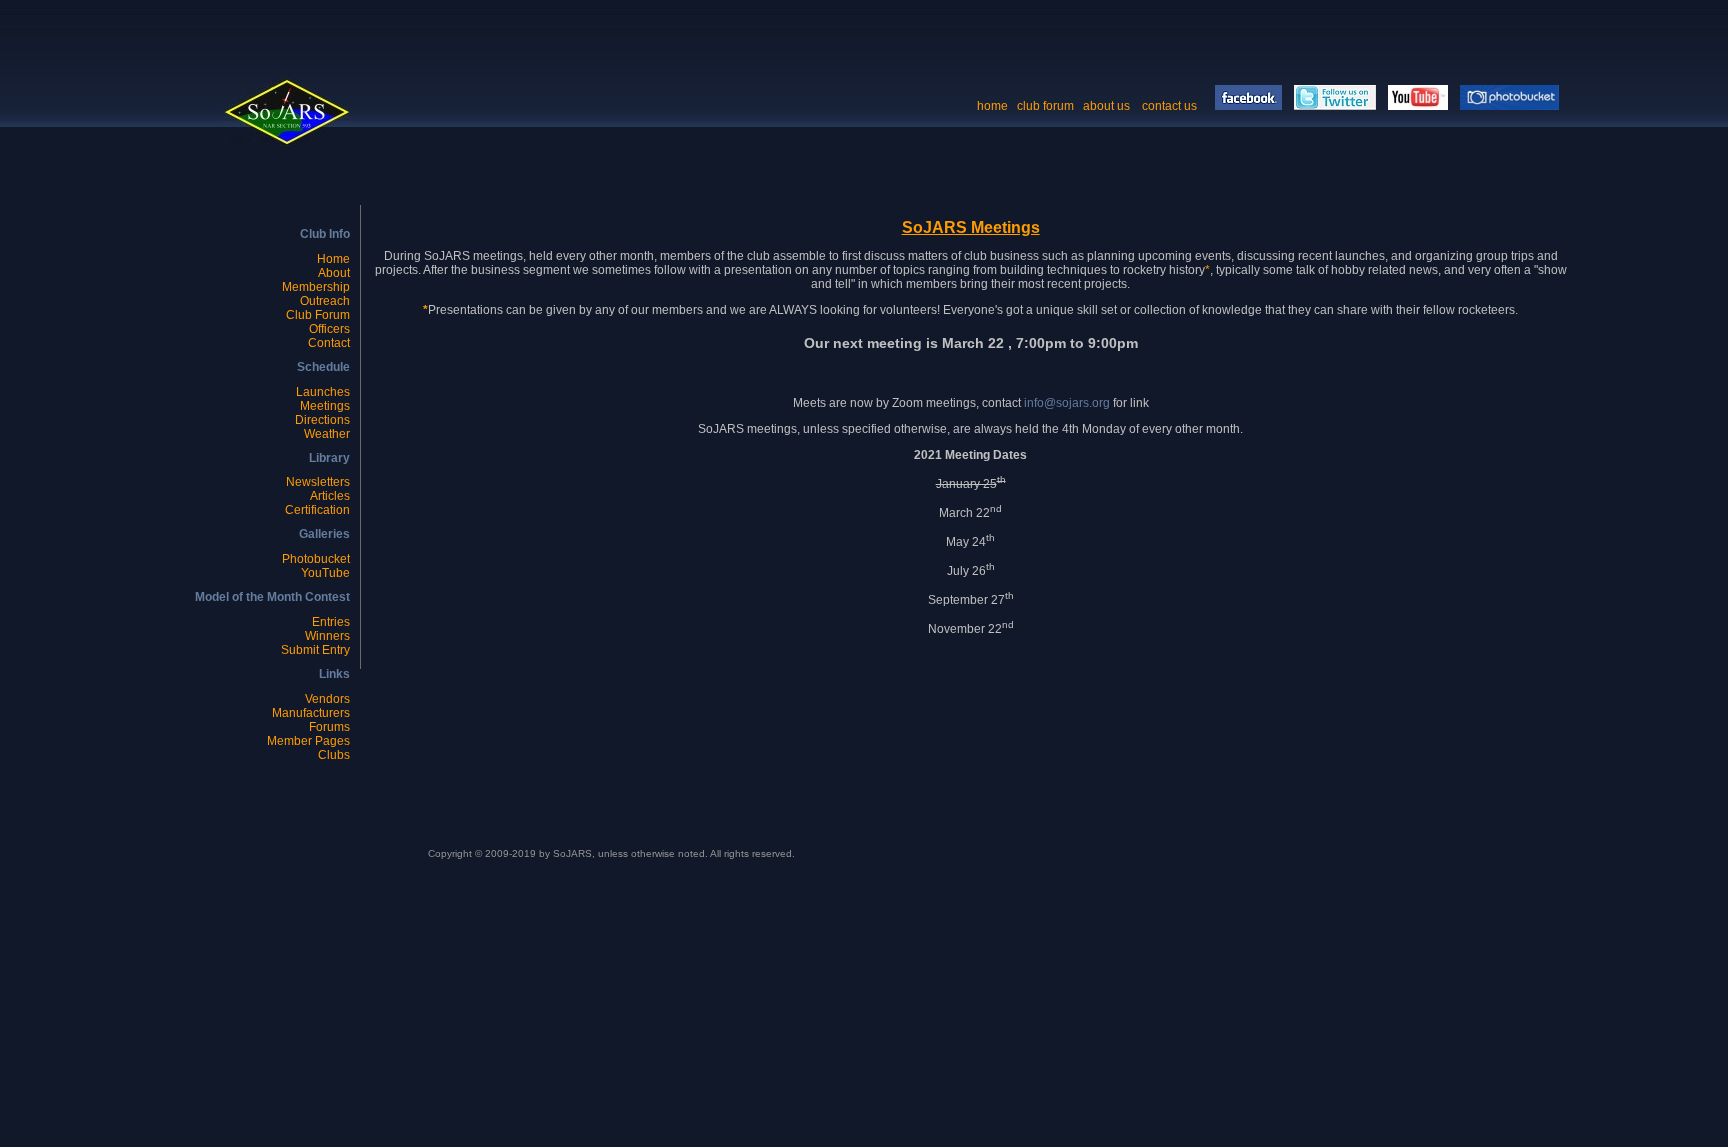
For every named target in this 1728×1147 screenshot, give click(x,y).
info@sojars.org (1067, 403)
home (992, 106)
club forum (1045, 106)
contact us (1171, 106)
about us (1106, 106)
